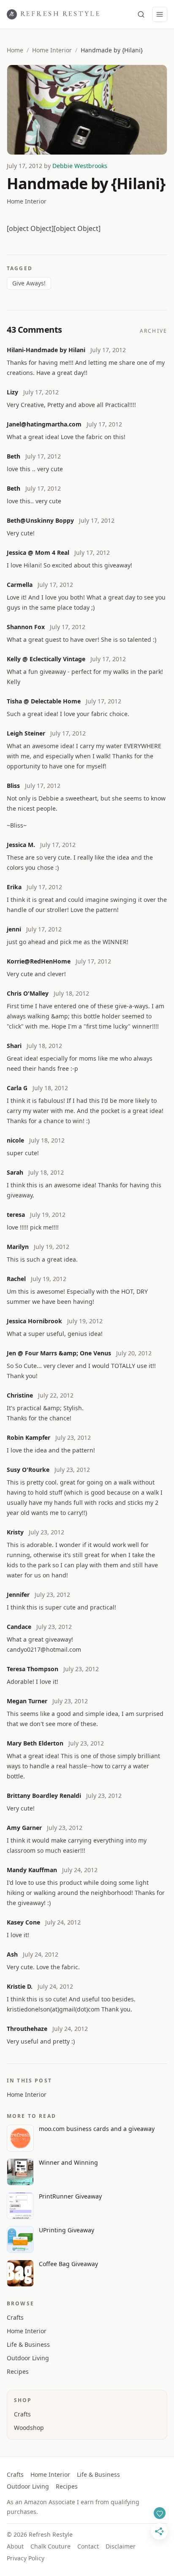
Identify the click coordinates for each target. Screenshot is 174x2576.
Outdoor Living (28, 2358)
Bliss (13, 786)
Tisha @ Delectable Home (44, 701)
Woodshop (29, 2428)
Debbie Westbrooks (80, 166)
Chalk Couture (50, 2546)
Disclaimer (121, 2546)
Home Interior (52, 50)
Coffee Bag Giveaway (68, 2264)
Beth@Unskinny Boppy (40, 520)
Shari (14, 1046)
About (15, 2546)
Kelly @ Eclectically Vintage (46, 659)
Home (15, 50)
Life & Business (28, 2344)
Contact (88, 2546)
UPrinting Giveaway (67, 2230)
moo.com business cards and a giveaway (97, 2129)
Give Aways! (29, 283)
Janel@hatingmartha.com (44, 424)
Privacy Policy (26, 2558)
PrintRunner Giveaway (70, 2196)
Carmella (20, 585)
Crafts (15, 2317)
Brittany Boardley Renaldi (44, 1796)
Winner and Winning (68, 2162)
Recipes (18, 2371)
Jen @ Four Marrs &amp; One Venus (59, 1353)
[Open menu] (160, 14)
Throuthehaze (27, 2029)
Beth (14, 456)
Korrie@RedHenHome (39, 961)
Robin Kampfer (29, 1437)
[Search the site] (141, 14)
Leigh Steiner (26, 733)
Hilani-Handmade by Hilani (46, 350)
